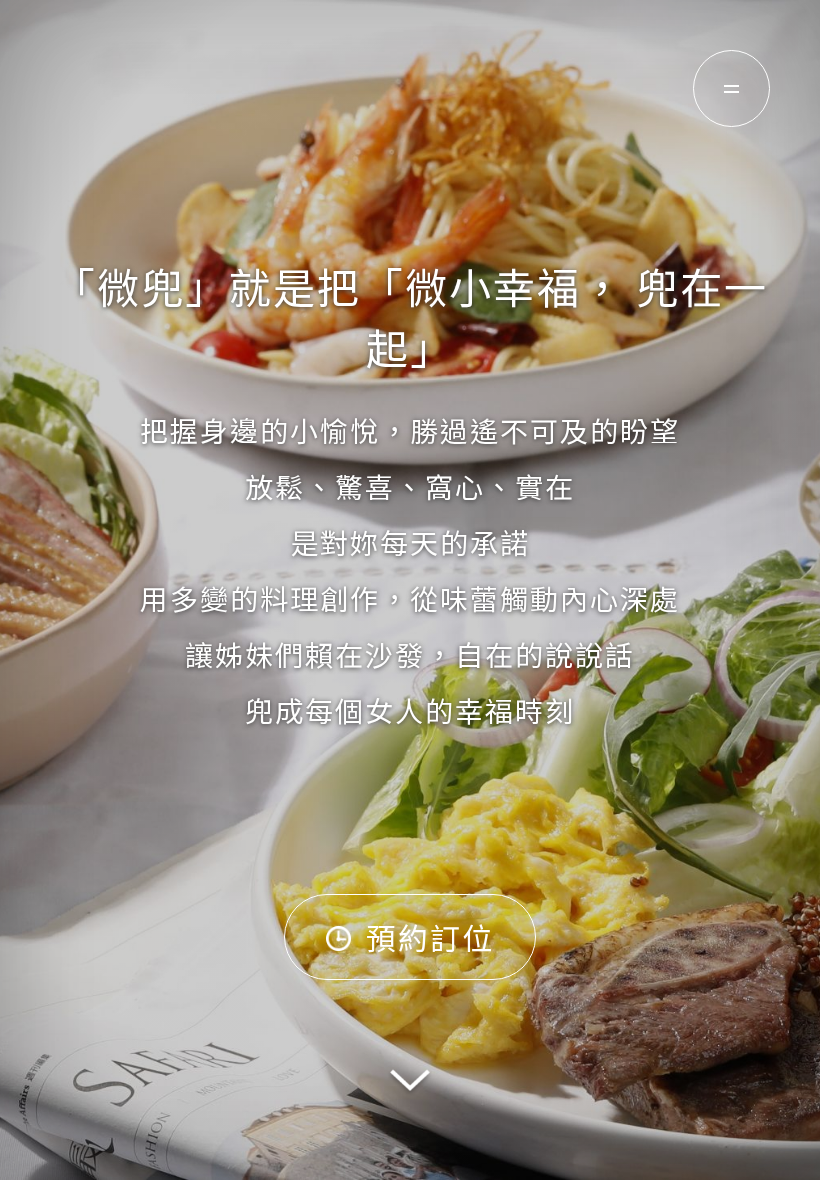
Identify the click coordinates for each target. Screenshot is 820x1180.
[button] (410, 1085)
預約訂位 (430, 937)
